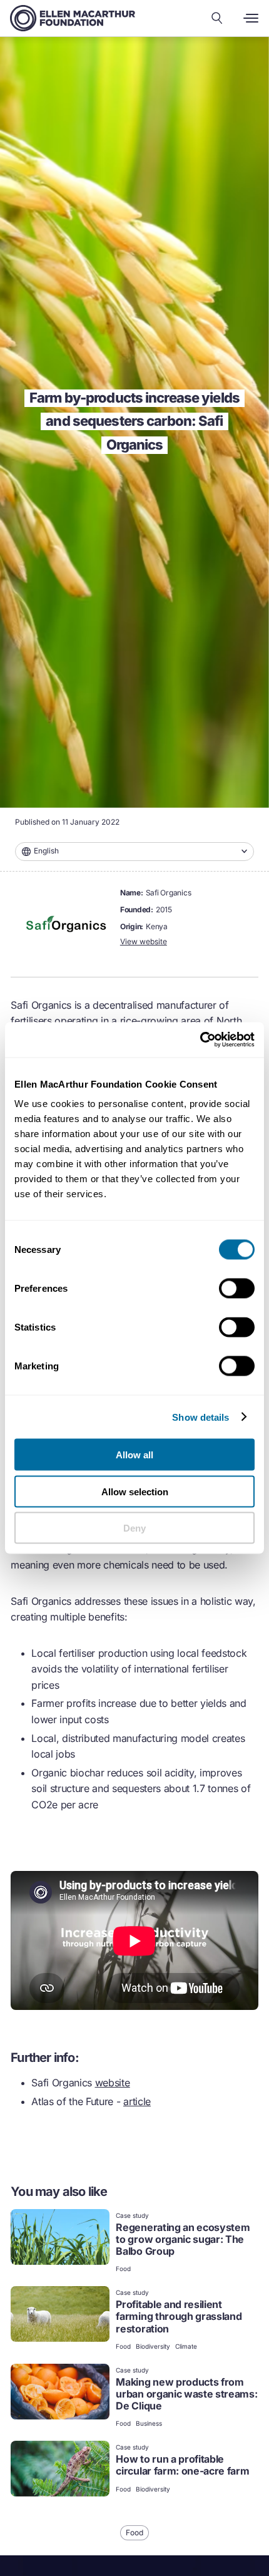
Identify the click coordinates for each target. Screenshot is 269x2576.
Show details (200, 1417)
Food (123, 2269)
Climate (186, 2346)
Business (149, 2423)
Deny (134, 1528)
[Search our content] (217, 18)
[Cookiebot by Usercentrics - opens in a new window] (200, 1040)
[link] (134, 2242)
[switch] (237, 1289)
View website (144, 941)
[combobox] (134, 852)
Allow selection (135, 1491)
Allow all (134, 1455)
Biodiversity (153, 2346)
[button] (134, 852)
